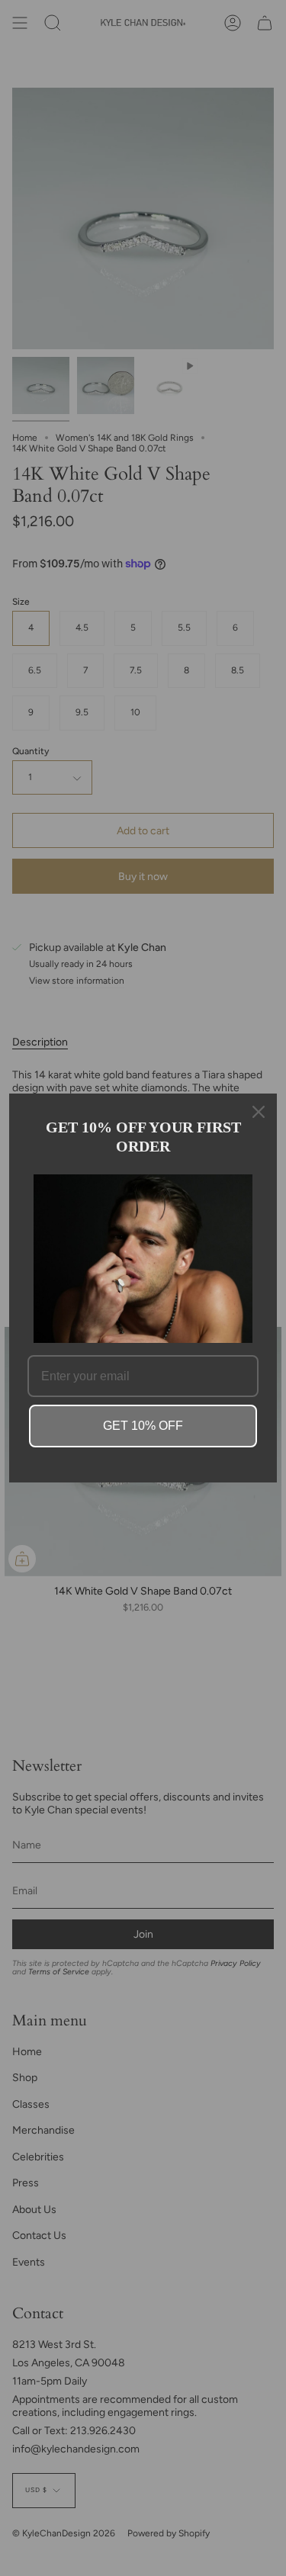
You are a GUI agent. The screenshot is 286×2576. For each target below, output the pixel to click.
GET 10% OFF (143, 1426)
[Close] (259, 1112)
